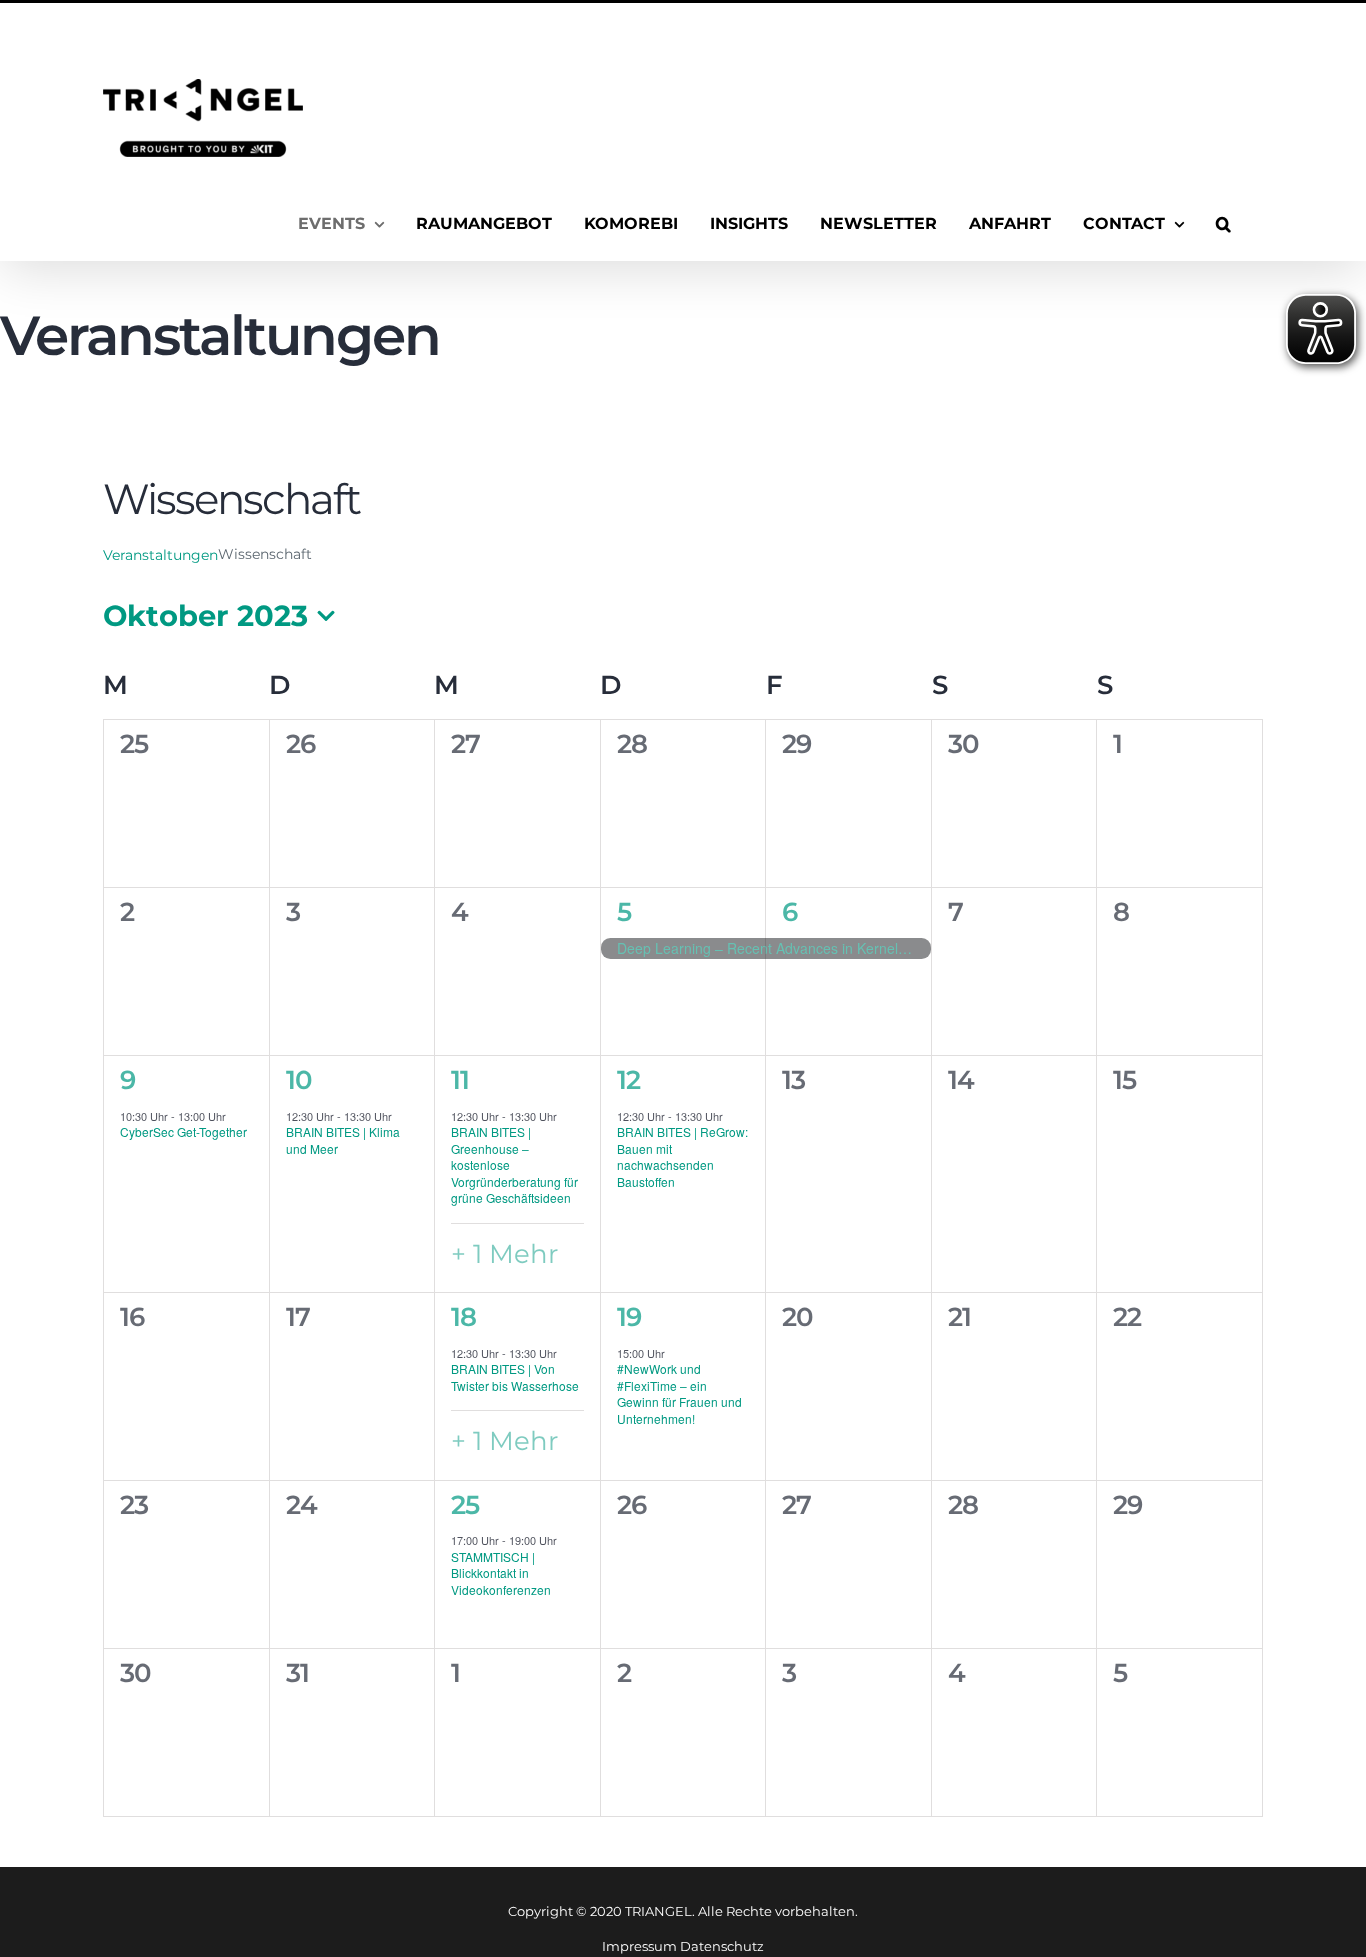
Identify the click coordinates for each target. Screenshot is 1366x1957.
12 (628, 1080)
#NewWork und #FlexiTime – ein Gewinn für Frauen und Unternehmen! (679, 1393)
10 (299, 1080)
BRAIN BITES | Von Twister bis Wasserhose (515, 1377)
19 (629, 1317)
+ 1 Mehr (504, 1254)
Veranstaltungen (160, 555)
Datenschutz (722, 1946)
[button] (1223, 224)
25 (465, 1505)
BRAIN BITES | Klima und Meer (343, 1140)
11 (460, 1080)
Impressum (639, 1946)
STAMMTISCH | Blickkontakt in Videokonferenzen (501, 1573)
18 (463, 1317)
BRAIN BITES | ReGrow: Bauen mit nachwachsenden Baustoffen (682, 1156)
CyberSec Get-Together (183, 1131)
